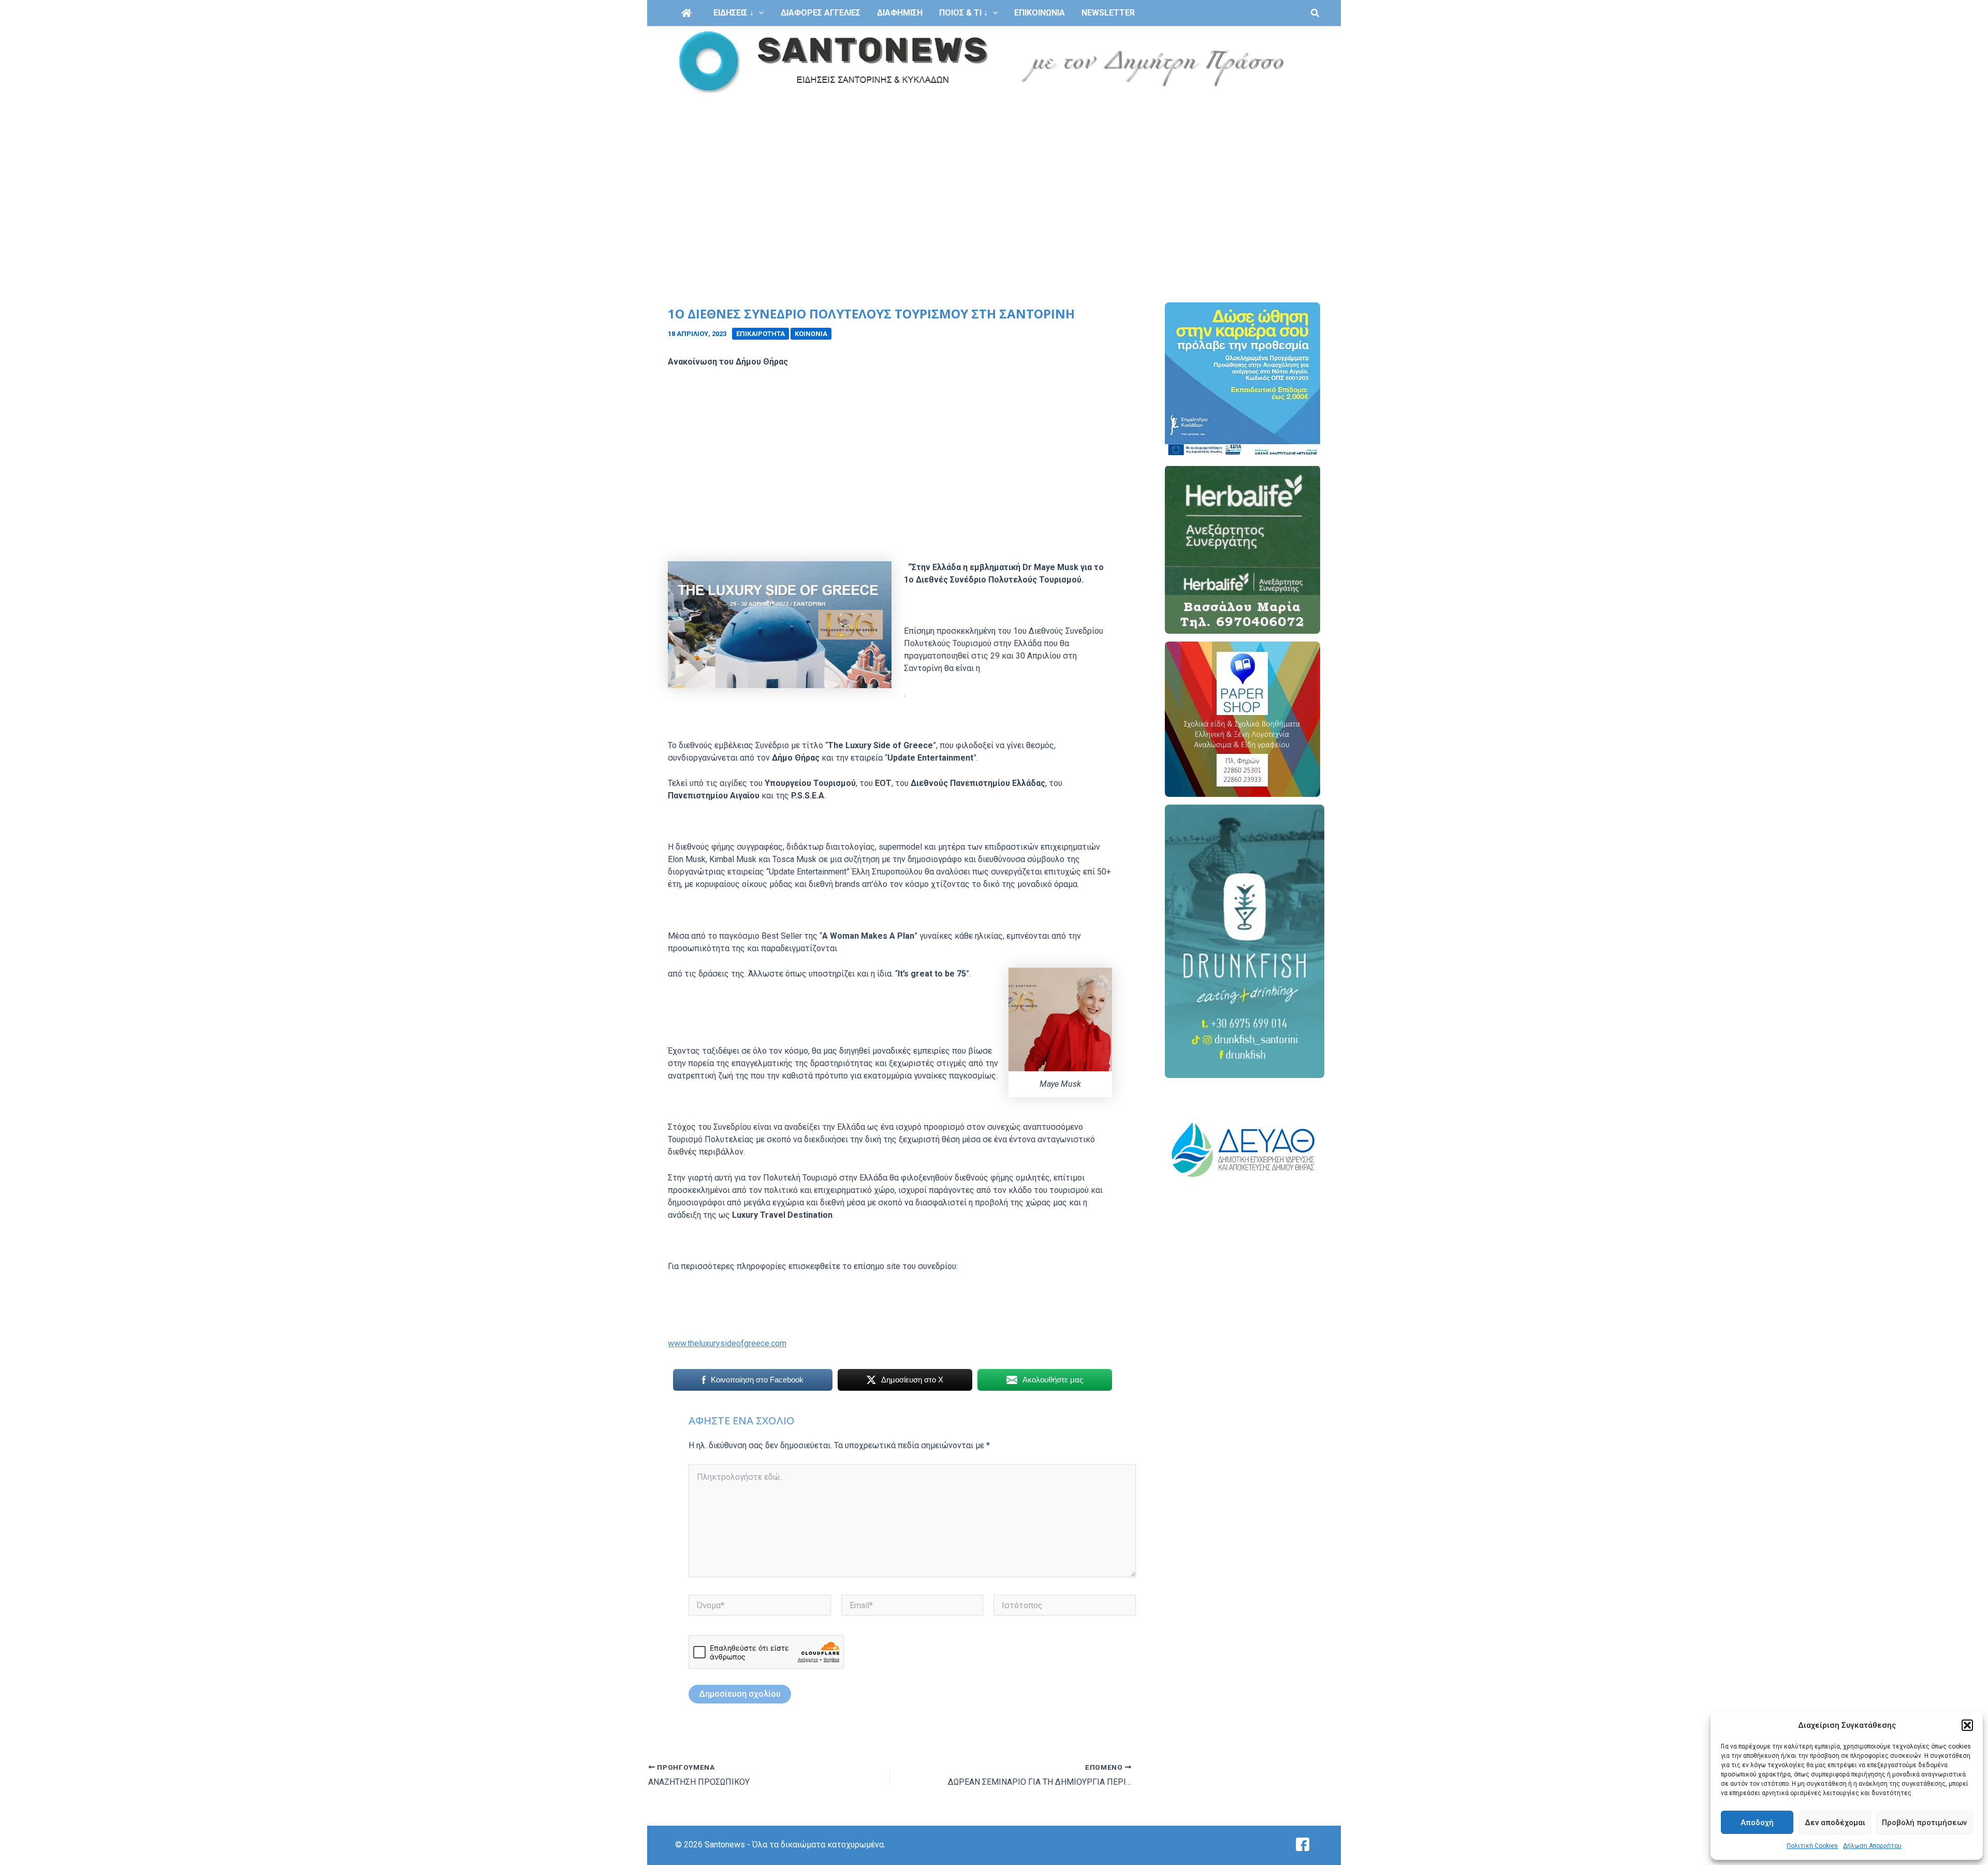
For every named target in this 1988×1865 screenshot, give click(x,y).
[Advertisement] (994, 175)
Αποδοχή (1757, 1823)
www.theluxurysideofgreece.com (727, 1343)
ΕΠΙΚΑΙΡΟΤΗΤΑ (761, 334)
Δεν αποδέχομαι (1835, 1823)
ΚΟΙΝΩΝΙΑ (811, 334)
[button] (1967, 1725)
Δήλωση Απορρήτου (1872, 1846)
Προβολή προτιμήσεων (1924, 1823)
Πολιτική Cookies (1812, 1846)
